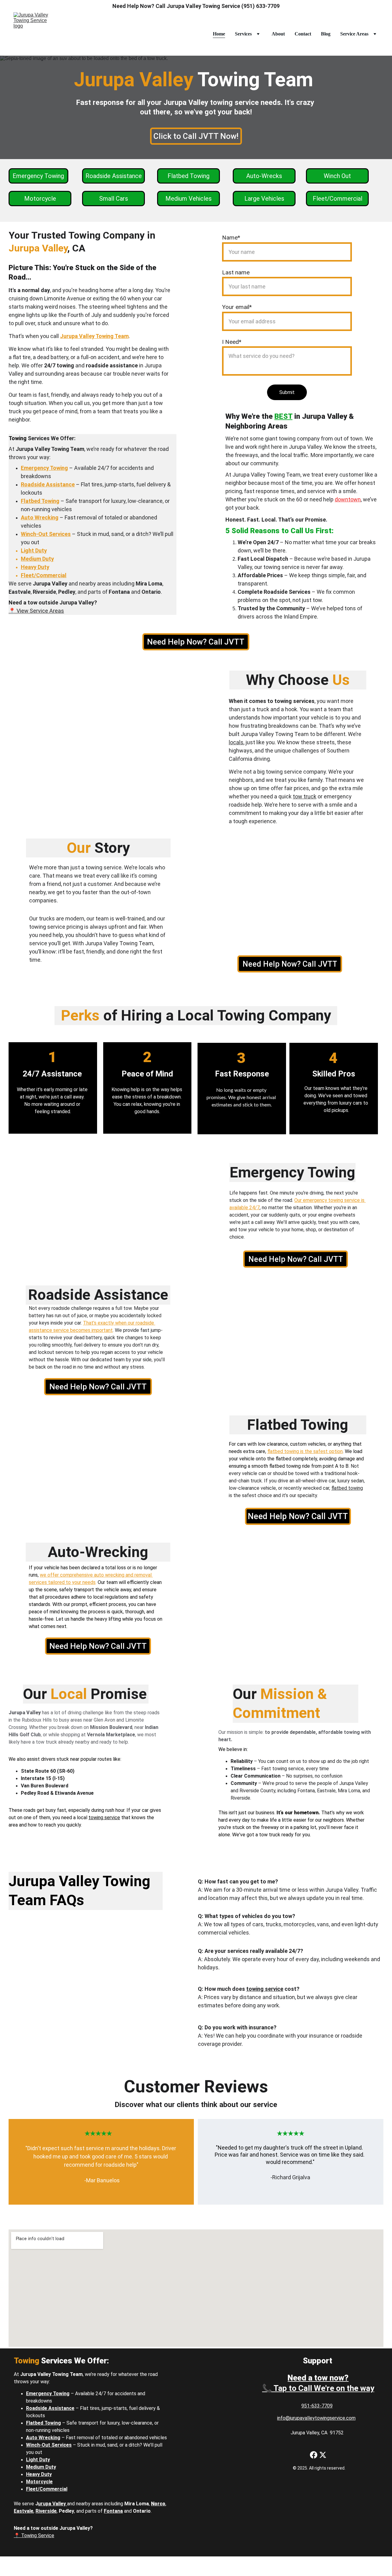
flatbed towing (285, 1466)
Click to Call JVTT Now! (196, 136)
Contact (303, 34)
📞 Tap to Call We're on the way (318, 2388)
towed (361, 1096)
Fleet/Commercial (337, 199)
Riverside (46, 2511)
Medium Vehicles (188, 199)
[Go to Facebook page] (314, 2455)
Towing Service (38, 2535)
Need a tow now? (318, 2378)
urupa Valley (52, 2504)
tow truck (305, 796)
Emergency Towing (38, 176)
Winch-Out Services (46, 534)
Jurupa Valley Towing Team (94, 336)
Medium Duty (37, 559)
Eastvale (24, 2511)
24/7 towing (59, 365)
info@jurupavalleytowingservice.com (316, 2418)
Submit (287, 392)
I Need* (232, 342)
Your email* (237, 307)
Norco (158, 2504)
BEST (283, 416)
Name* (231, 238)
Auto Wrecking (40, 517)
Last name (236, 272)
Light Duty (34, 550)
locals (236, 742)
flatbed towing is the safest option (305, 1451)
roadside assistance (112, 365)
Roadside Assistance (114, 176)
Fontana (113, 2511)
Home (219, 34)
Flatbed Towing (188, 176)
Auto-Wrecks (264, 176)
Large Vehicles (264, 199)
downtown (348, 499)
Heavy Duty (35, 567)
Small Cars (114, 199)
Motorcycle (40, 199)
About (278, 34)
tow (218, 1924)
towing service (285, 772)
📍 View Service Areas (36, 611)
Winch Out (337, 176)
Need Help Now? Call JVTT (196, 642)
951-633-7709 (317, 2406)
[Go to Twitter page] (323, 2455)
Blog (326, 34)
